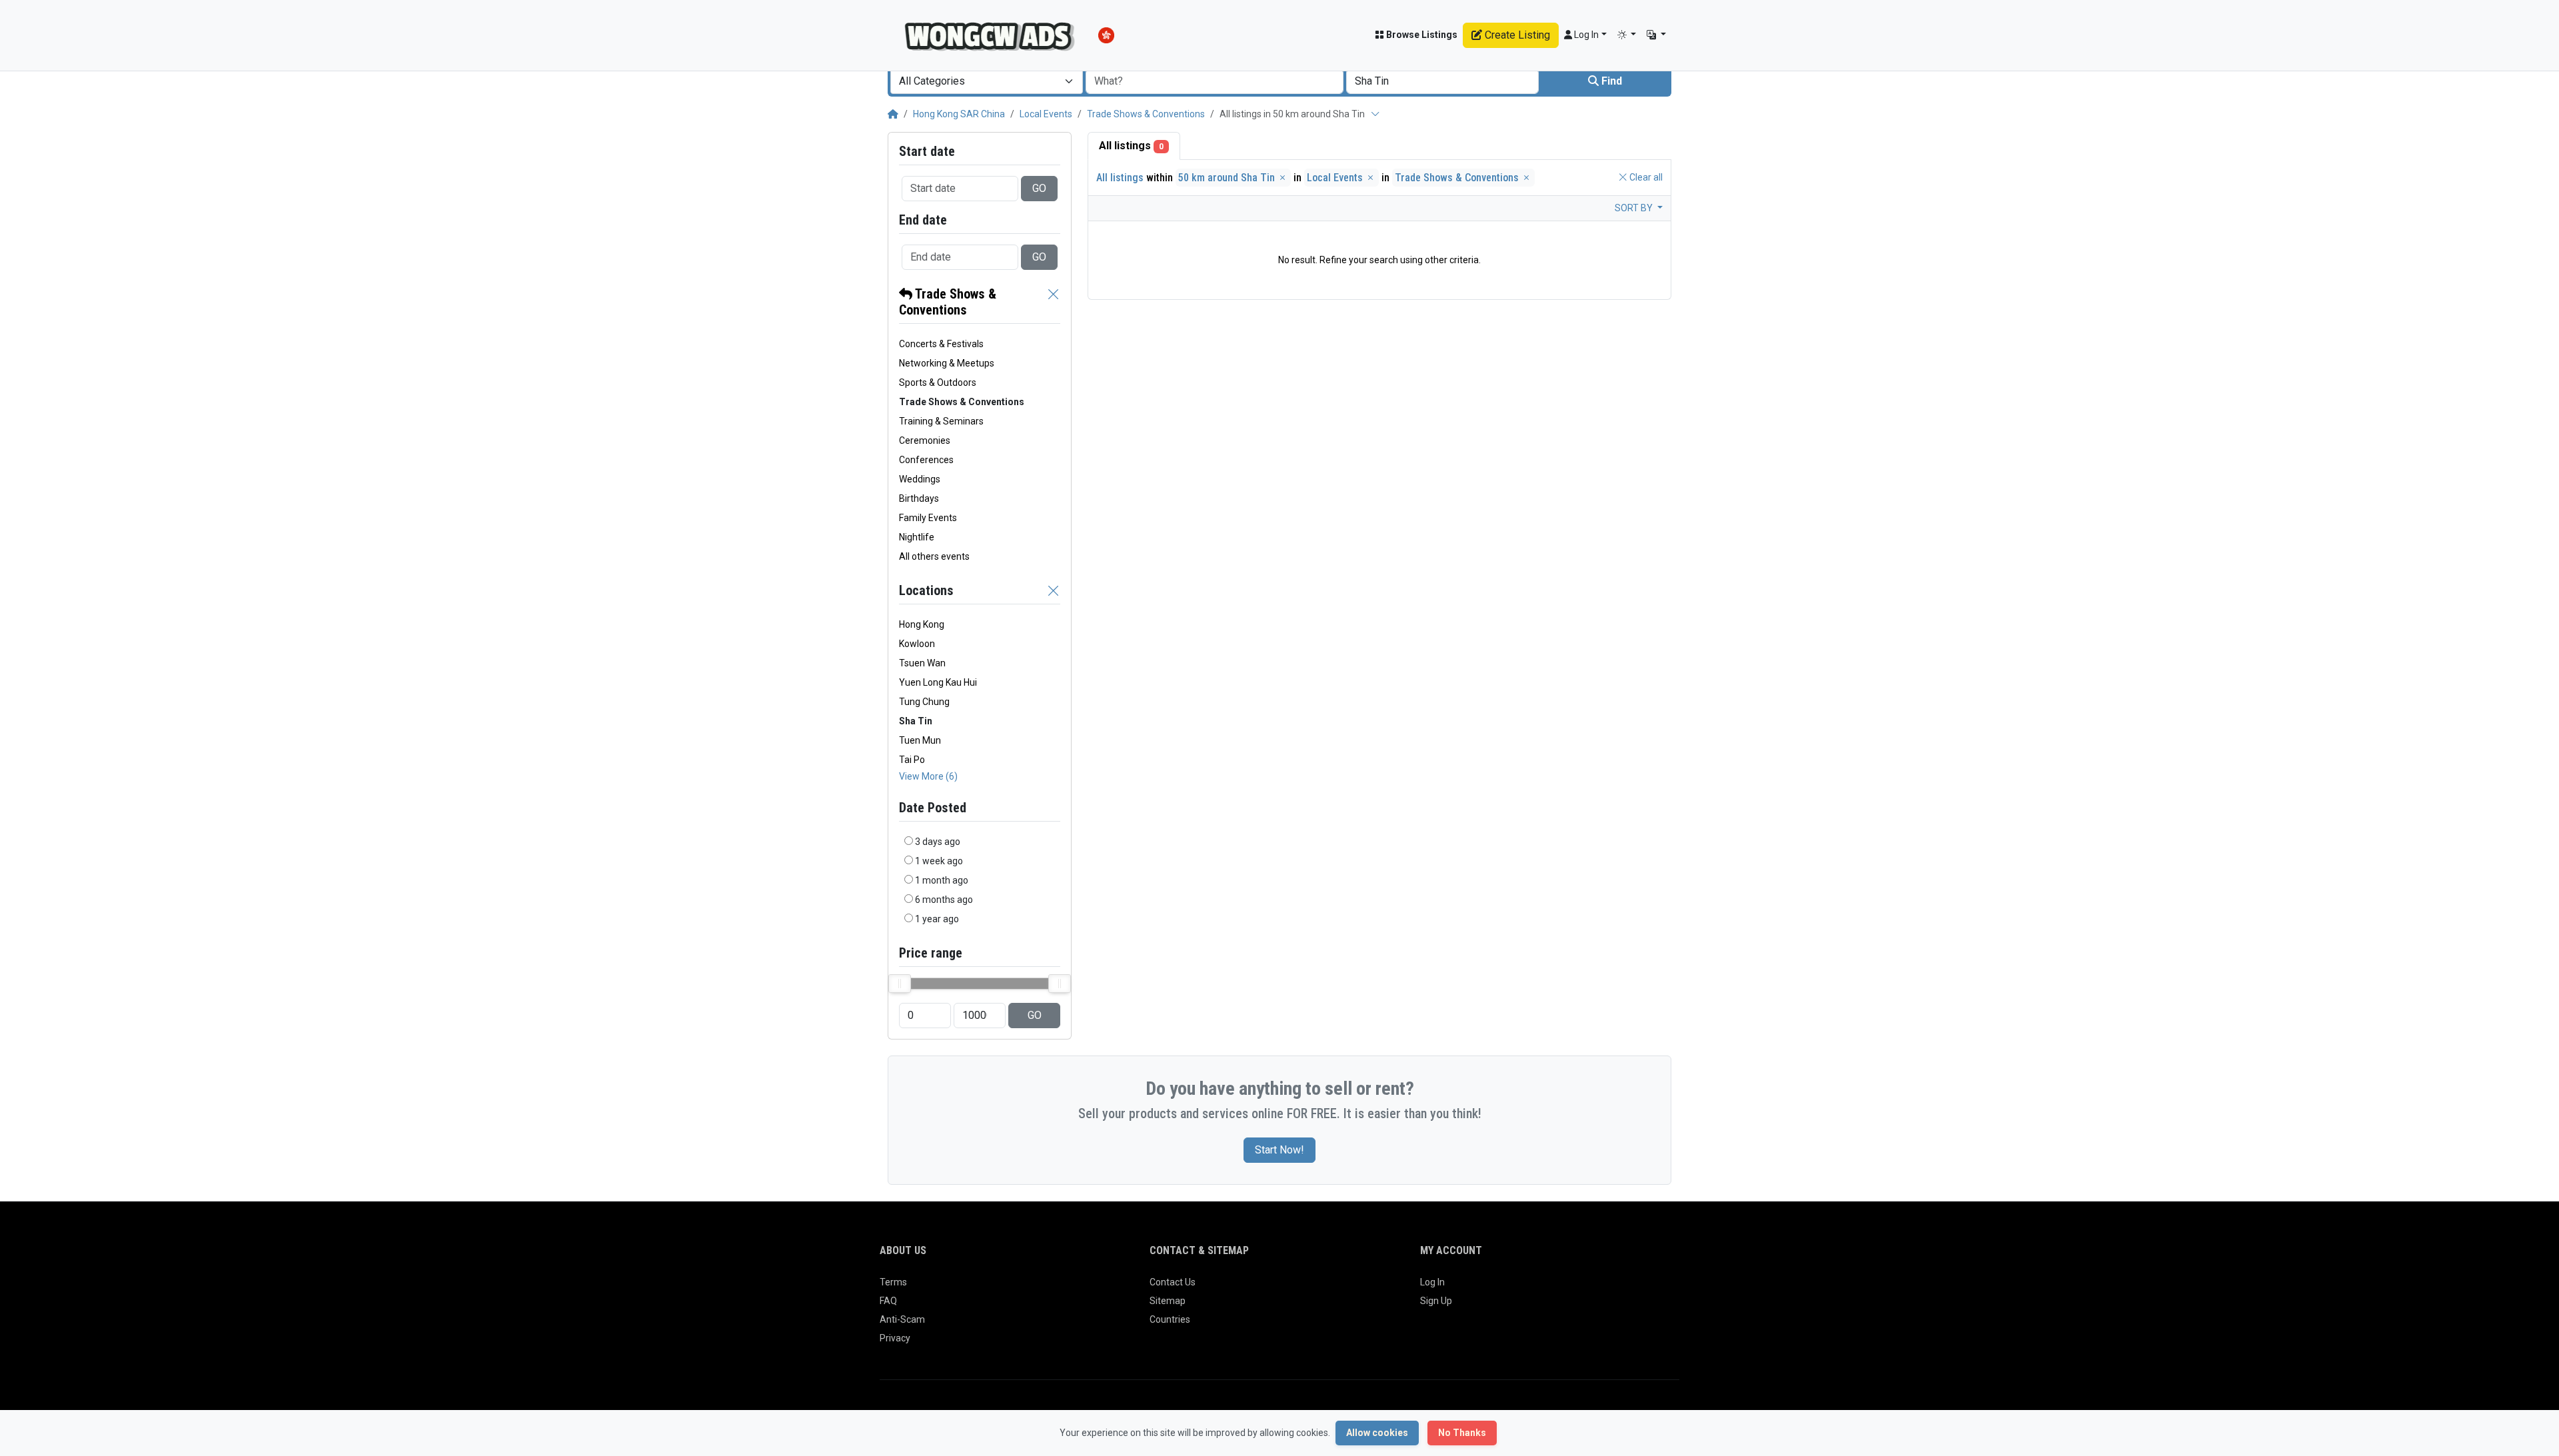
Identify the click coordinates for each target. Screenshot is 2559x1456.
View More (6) (928, 776)
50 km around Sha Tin (1228, 178)
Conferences (926, 460)
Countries (1170, 1319)
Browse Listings (1421, 35)
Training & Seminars (941, 421)
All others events (934, 556)
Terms (893, 1282)
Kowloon (917, 644)
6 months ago (944, 900)
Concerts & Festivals (941, 344)
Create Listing (1516, 35)
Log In (1432, 1282)
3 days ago (938, 842)
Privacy (895, 1338)
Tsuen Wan (922, 663)
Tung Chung (924, 702)
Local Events (1046, 114)
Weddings (920, 479)
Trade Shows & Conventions (1146, 114)
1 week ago (939, 861)
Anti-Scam (902, 1319)
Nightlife (917, 537)
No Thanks (1462, 1433)
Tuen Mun (920, 740)
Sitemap (1168, 1301)
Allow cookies (1377, 1433)
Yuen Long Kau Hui (938, 682)
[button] (1627, 35)
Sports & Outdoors (938, 382)
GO (1039, 188)
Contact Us (1173, 1282)
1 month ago (942, 880)
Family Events (928, 518)
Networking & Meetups (947, 363)
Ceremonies (925, 440)
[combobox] (987, 81)
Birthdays (919, 498)
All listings (1131, 146)
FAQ (888, 1301)
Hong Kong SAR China (959, 114)
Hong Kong (922, 624)
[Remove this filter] (1054, 302)
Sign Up (1436, 1301)
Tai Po (912, 760)
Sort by (1635, 208)
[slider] (900, 984)
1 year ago (937, 919)
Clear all (1645, 177)
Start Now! (1279, 1150)
